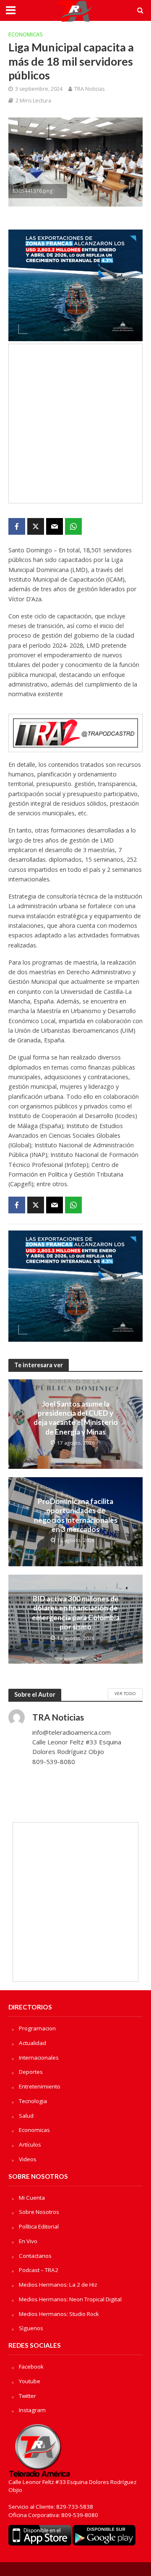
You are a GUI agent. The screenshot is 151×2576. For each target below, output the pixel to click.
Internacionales (39, 2058)
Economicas (26, 34)
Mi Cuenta (32, 2198)
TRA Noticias (89, 89)
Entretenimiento (40, 2086)
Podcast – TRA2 (39, 2270)
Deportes (31, 2072)
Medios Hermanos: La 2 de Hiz (58, 2285)
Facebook (31, 2367)
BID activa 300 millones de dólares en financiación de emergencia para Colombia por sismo (76, 1613)
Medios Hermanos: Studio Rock (59, 2314)
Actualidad (33, 2043)
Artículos (30, 2145)
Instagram (32, 2410)
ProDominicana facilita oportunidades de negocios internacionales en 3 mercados (76, 1515)
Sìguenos (31, 2328)
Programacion (37, 2028)
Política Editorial (39, 2226)
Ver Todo (125, 1693)
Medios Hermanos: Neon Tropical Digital (70, 2299)
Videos (28, 2159)
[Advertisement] (75, 424)
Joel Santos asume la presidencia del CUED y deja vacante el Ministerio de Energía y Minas (76, 1418)
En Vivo (28, 2241)
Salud (26, 2116)
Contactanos (35, 2256)
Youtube (30, 2381)
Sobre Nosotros (39, 2212)
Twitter (27, 2396)
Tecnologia (33, 2101)
